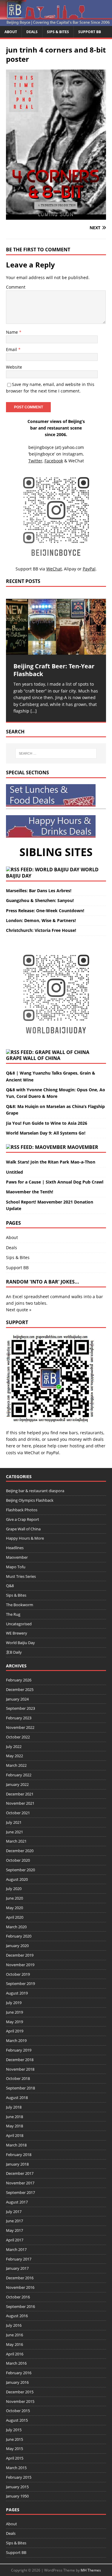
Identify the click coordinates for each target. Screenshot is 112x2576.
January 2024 (17, 1699)
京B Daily (14, 1652)
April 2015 (15, 2458)
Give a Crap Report (23, 1519)
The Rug (13, 1614)
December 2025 (20, 1689)
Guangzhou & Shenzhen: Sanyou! (40, 900)
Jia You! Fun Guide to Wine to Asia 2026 (47, 1123)
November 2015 (20, 2401)
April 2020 (15, 1917)
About (11, 32)
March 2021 (16, 1841)
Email (12, 349)
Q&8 (10, 1586)
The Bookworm (20, 1605)
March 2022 (16, 1765)
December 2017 (20, 2173)
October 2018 (18, 2078)
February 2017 (19, 2259)
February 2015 (19, 2477)
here (11, 1446)
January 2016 (17, 2382)
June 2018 (14, 2117)
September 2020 (20, 1870)
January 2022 (17, 1784)
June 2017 (14, 2221)
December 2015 (20, 2392)
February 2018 (19, 2155)
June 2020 (14, 1898)
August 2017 (17, 2202)
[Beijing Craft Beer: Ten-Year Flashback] (56, 627)
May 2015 (14, 2449)
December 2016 (20, 2278)
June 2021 (14, 1832)
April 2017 (15, 2240)
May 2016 (14, 2344)
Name (13, 332)
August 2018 (17, 2098)
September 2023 (20, 1708)
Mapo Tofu (16, 1567)
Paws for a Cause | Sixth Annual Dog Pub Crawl (55, 1182)
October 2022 (18, 1737)
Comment (16, 287)
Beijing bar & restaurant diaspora (35, 1491)
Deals (32, 32)
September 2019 (20, 1983)
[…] (34, 711)
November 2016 (20, 2287)
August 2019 (17, 1993)
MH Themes (91, 2570)
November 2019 (20, 1965)
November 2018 (20, 2069)
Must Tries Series (21, 1576)
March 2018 (16, 2145)
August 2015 (17, 2420)
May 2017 (14, 2230)
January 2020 (17, 1946)
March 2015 (16, 2468)
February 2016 (19, 2373)
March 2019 (16, 2041)
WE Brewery (17, 1633)
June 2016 (14, 2335)
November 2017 (20, 2183)
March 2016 (16, 2363)
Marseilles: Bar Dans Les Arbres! (39, 891)
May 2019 (14, 2022)
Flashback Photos (22, 1510)
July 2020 (14, 1889)
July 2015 (14, 2430)
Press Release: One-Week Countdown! (45, 911)
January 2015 (17, 2487)
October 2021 (18, 1813)
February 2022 (19, 1775)
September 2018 (20, 2088)
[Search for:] (56, 753)
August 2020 (17, 1879)
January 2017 (17, 2268)
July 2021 (14, 1822)
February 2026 (19, 1680)
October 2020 (18, 1860)
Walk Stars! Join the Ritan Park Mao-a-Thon (51, 1162)
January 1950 (17, 2496)
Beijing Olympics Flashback (30, 1500)
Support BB (90, 32)
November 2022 (20, 1727)
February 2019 (19, 2050)
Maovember (83, 1147)
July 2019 (14, 2003)
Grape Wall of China (33, 1058)
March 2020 (16, 1927)
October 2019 (18, 1974)
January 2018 (17, 2164)
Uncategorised (19, 1624)
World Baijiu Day (20, 1643)
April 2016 (15, 2354)
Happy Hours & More (25, 1538)
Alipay (70, 569)
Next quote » (19, 1310)
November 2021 (20, 1803)
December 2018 (20, 2060)
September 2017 (20, 2192)
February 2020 (19, 1936)
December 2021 (20, 1794)
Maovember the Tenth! (30, 1192)
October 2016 (18, 2297)
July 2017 (14, 2212)
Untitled (14, 1172)
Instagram (73, 454)
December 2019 (20, 1955)
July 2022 (14, 1746)
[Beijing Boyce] (56, 22)
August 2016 (17, 2316)
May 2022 (14, 1756)
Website (14, 367)
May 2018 (14, 2126)
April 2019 (15, 2031)
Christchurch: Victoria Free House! (41, 930)
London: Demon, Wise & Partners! (41, 920)
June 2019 (14, 2012)
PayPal (53, 1453)
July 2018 (14, 2107)
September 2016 (20, 2306)
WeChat (32, 1453)
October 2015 (18, 2411)
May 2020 (14, 1908)
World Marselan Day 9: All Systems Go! (46, 1133)
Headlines (15, 1548)
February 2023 (19, 1718)
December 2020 (20, 1851)
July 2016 (14, 2325)
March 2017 (16, 2249)
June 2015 (14, 2439)
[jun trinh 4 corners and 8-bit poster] (56, 216)
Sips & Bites (58, 32)
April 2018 (15, 2135)
